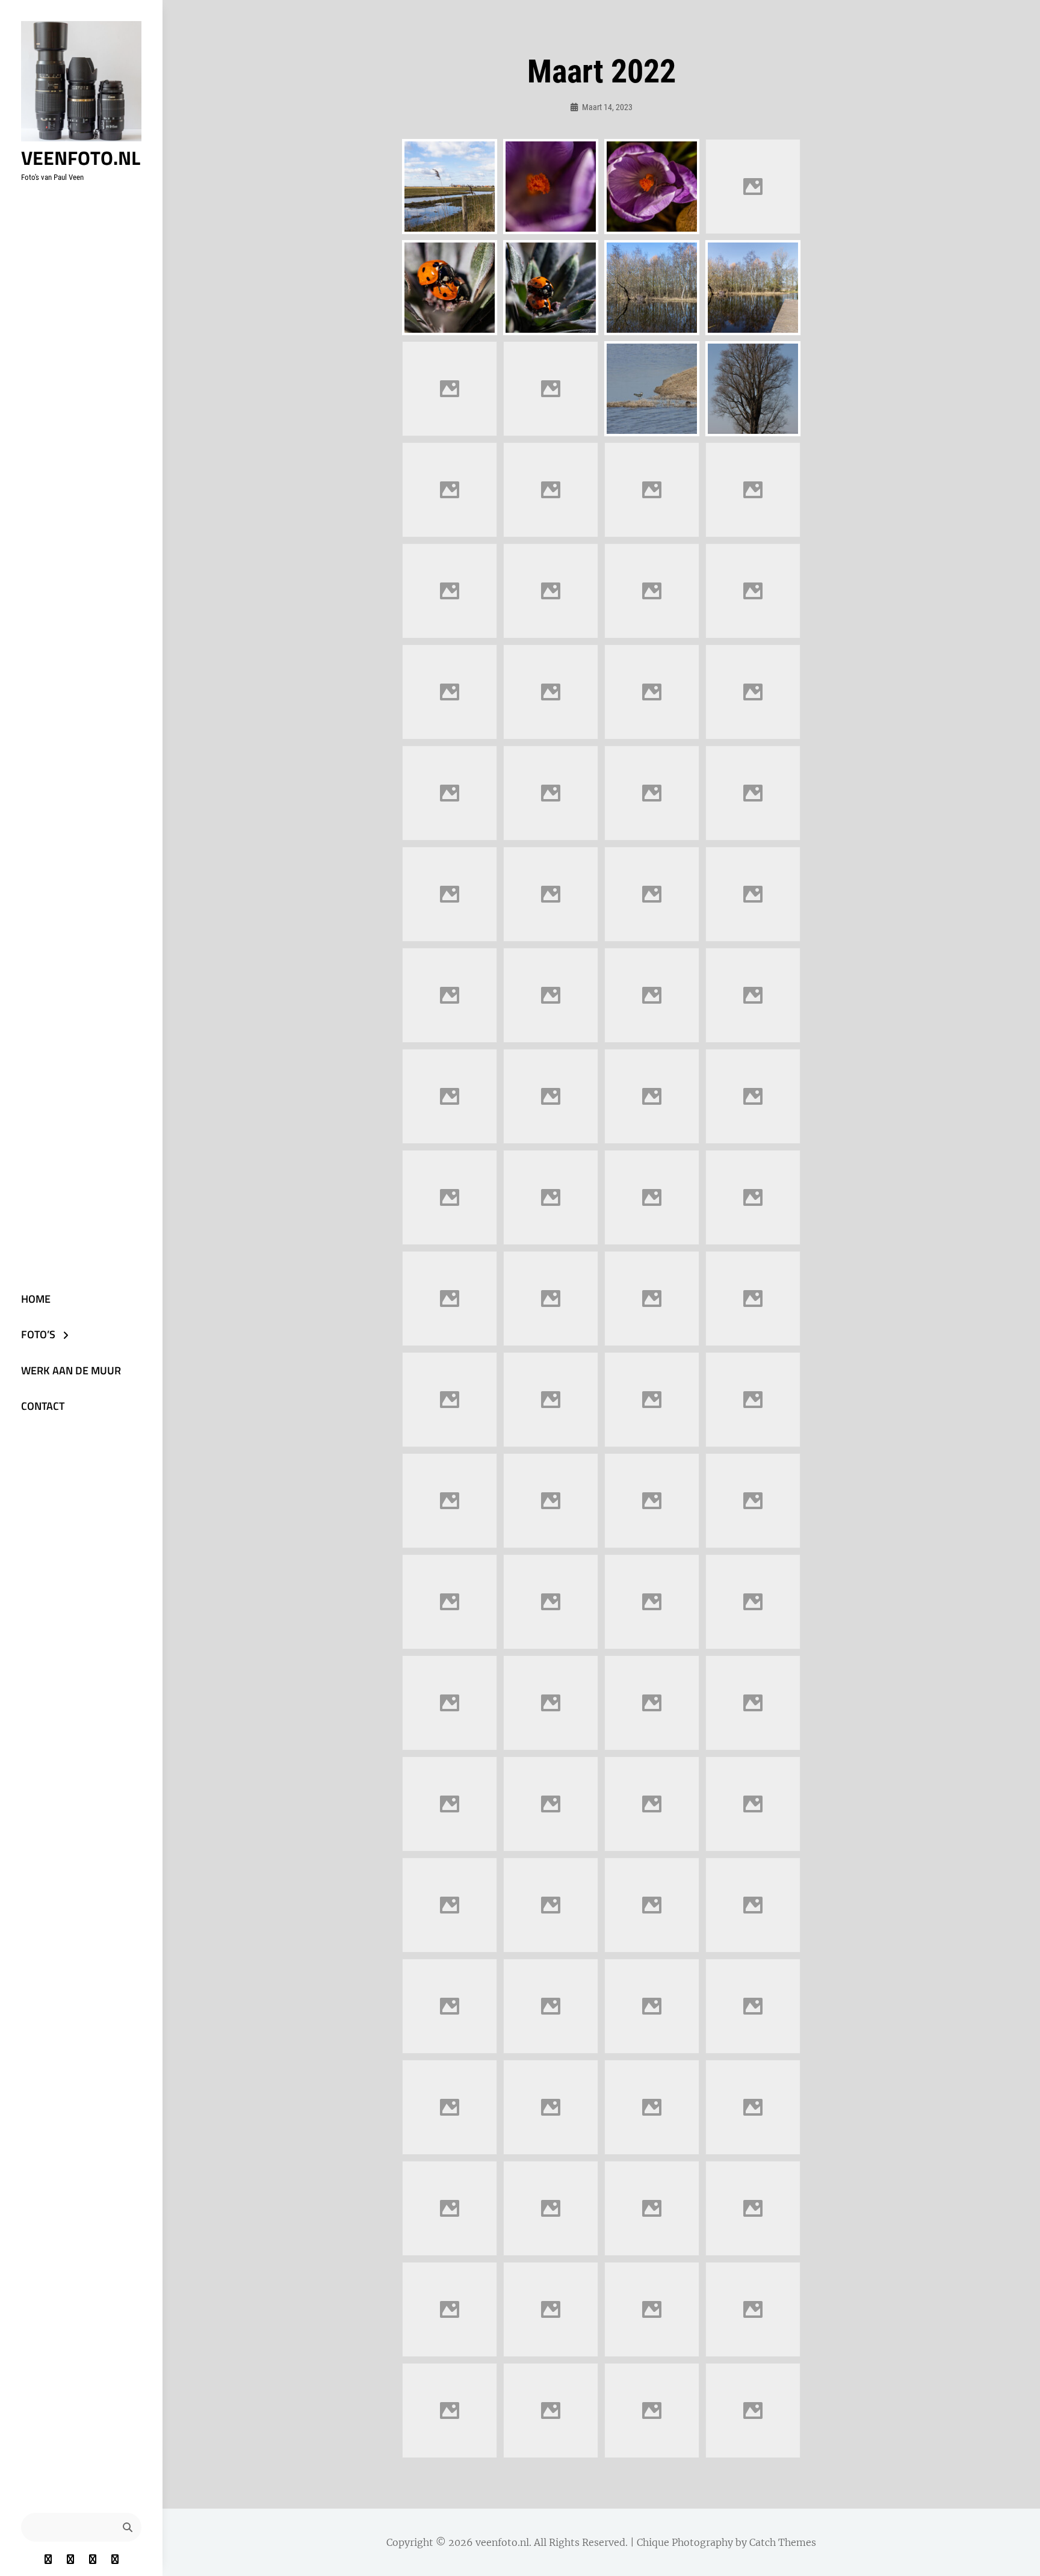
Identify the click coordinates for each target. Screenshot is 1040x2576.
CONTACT (43, 1406)
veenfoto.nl (81, 158)
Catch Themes (783, 2542)
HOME (36, 1299)
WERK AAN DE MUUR (71, 1370)
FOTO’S (38, 1334)
